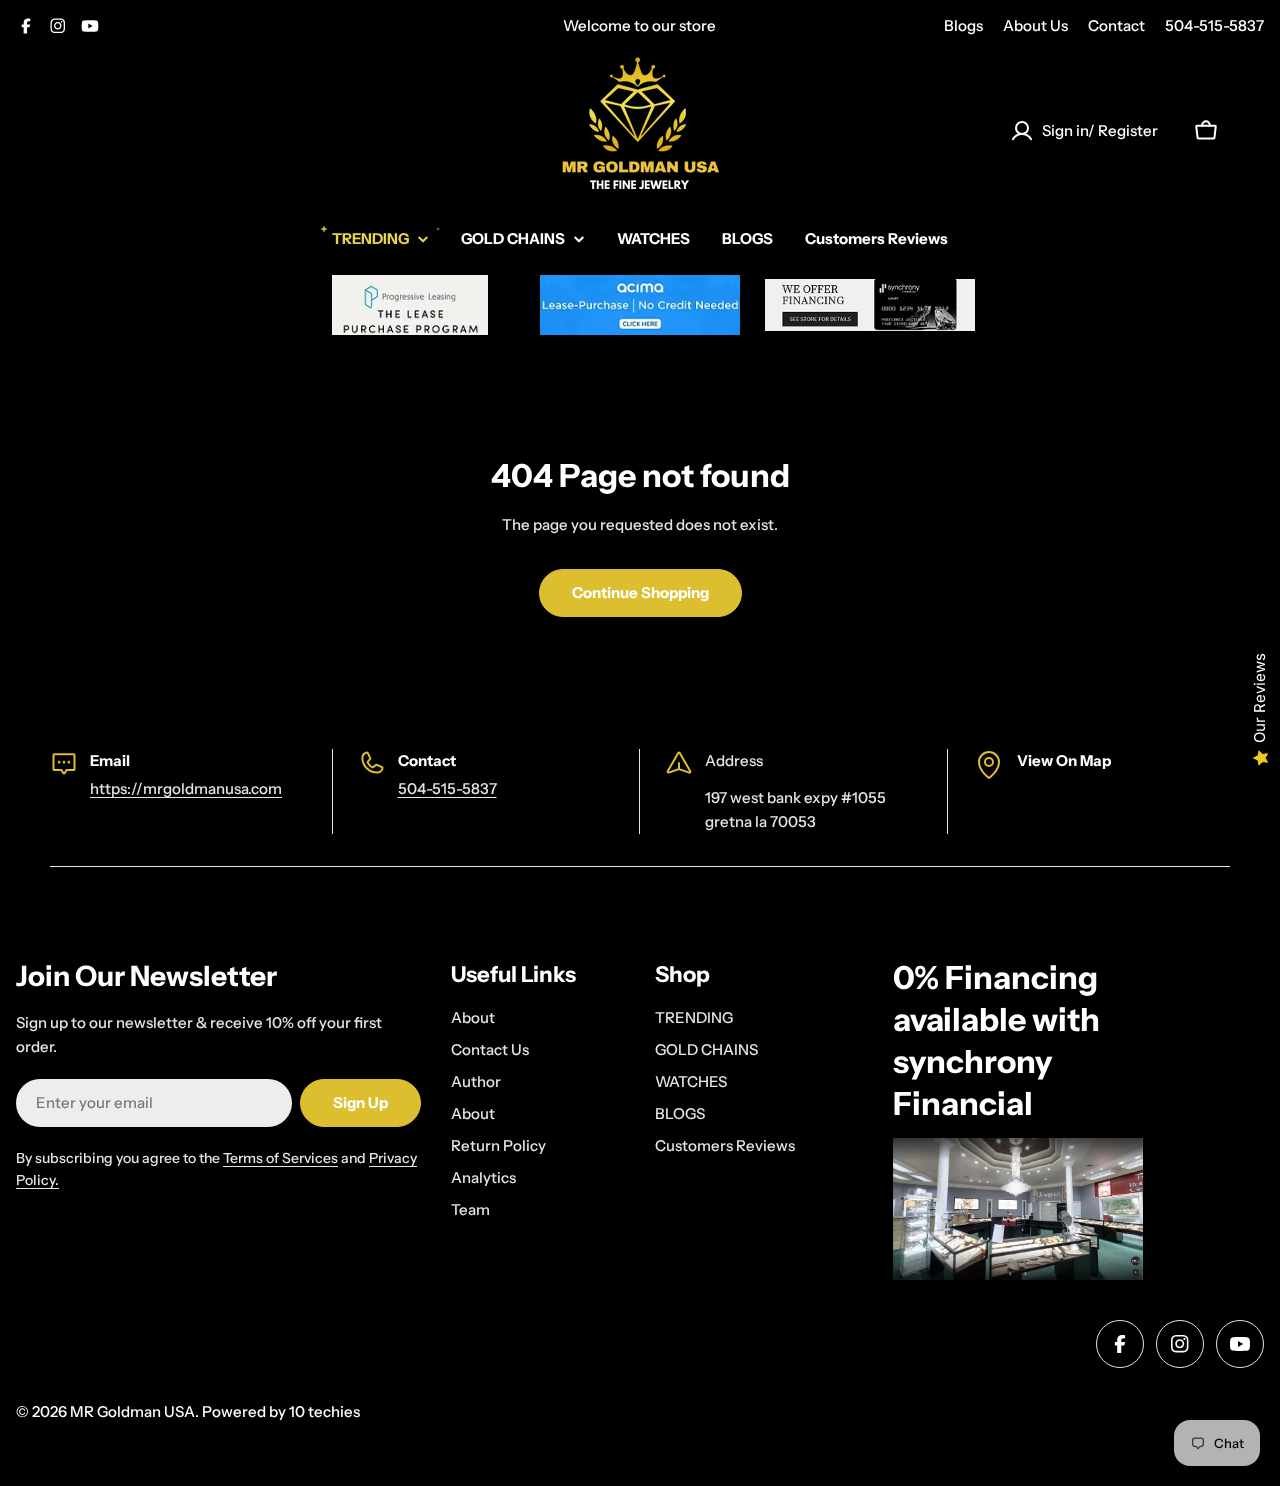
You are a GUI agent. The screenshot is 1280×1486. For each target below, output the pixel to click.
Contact (1116, 25)
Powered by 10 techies (281, 1411)
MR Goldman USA (132, 1411)
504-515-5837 (1214, 25)
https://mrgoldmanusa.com (186, 788)
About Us (1035, 25)
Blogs (963, 25)
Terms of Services (280, 1158)
